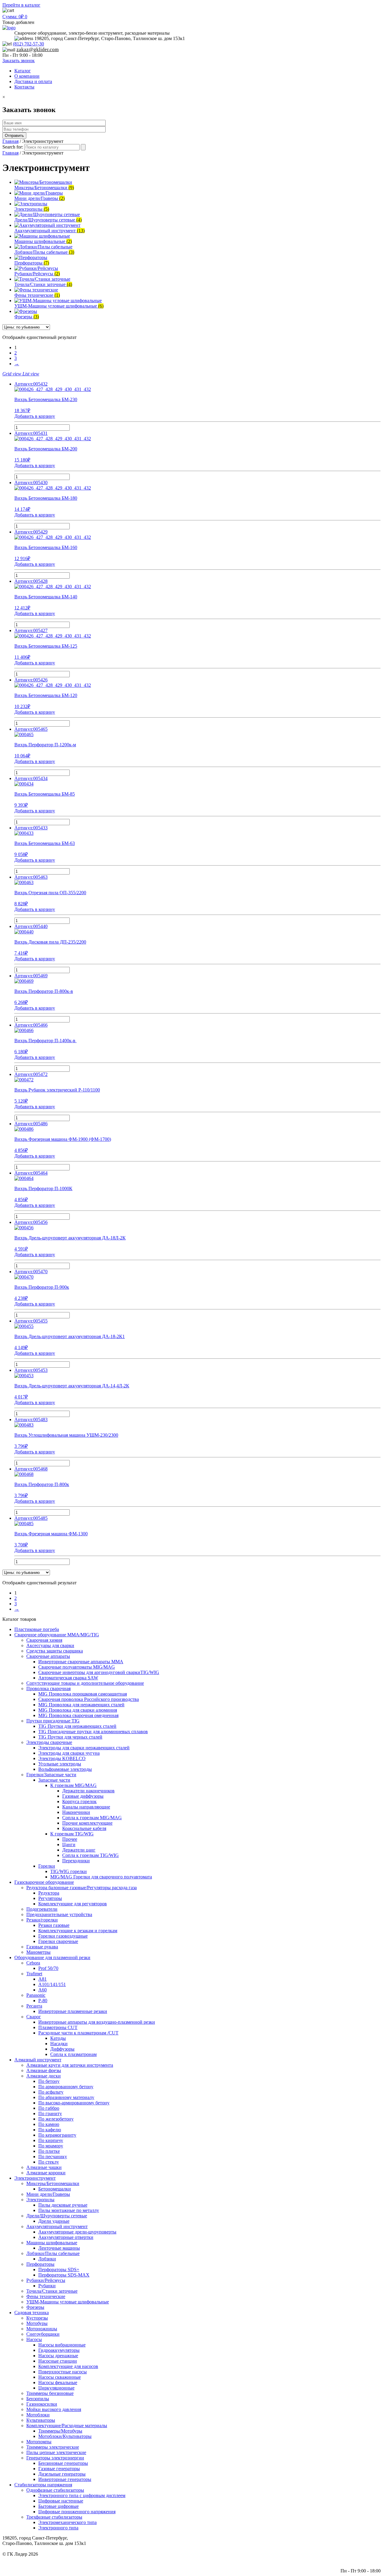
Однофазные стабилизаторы (55, 2490)
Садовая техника (32, 2313)
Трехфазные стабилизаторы (54, 2517)
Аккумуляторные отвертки (66, 2237)
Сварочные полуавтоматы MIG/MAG (77, 1667)
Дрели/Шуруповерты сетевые (57, 2216)
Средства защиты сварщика (55, 1651)
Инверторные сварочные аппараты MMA (81, 1662)
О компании (27, 76)
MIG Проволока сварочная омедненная (78, 1715)
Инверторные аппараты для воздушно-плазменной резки (97, 2022)
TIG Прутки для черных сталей (70, 1737)
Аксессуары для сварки (50, 1645)
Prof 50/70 (48, 1968)
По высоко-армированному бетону (74, 2103)
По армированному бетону (66, 2087)
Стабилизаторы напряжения (43, 2485)
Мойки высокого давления (54, 2409)
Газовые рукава (42, 1947)
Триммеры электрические (53, 2447)
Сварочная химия (44, 1640)
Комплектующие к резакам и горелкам (78, 1931)
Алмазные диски (44, 2076)
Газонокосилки (42, 2404)
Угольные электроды (60, 1764)
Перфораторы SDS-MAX (64, 2275)
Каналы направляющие (86, 1807)
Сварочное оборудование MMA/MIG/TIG (57, 1635)
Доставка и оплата (33, 81)
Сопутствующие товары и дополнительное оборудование (85, 1683)
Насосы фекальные (58, 2382)
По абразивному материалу (66, 2097)
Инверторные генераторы (65, 2479)
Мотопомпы (39, 2442)
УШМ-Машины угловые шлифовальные (68, 2302)
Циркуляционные (56, 2388)
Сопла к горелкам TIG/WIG (91, 1855)
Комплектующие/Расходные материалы (67, 2426)
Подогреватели (42, 1909)
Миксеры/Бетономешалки (53, 2183)
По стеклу (49, 2162)
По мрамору (51, 2146)
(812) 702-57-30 (28, 44)
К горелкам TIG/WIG (72, 1834)
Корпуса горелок (79, 1801)
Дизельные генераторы (62, 2474)
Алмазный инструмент (38, 2060)
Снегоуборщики (43, 2334)
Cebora (33, 1963)
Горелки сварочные (58, 1941)
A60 (42, 1990)
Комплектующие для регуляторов (73, 1904)
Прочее (70, 1839)
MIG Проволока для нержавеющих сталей (81, 1705)
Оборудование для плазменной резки (52, 1957)
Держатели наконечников (88, 1791)
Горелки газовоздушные (63, 1936)
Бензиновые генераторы (63, 2463)
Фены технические (46, 2296)
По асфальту (51, 2092)
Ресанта (34, 2006)
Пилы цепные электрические (56, 2452)
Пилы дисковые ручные (63, 2205)
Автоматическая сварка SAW (68, 1678)
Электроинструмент (35, 2178)
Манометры (38, 1952)
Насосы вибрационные (62, 2345)
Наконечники (76, 1812)
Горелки (47, 1866)
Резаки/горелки (42, 1920)
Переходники (76, 1861)
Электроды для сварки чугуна (69, 1753)
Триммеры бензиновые (50, 2393)
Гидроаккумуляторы (59, 2350)
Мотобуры (37, 2323)
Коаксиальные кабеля (84, 1828)
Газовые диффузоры (83, 1796)
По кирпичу (51, 2140)
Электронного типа (58, 2528)
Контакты (24, 87)
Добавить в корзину (35, 416)
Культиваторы (41, 2420)
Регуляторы (50, 1898)
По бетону (49, 2081)
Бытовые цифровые (58, 2506)
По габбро (49, 2108)
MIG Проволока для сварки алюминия (78, 1710)
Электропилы (40, 2200)
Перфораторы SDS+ (59, 2270)
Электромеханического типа (67, 2522)
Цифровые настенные (61, 2501)
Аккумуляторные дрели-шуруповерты (77, 2232)
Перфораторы (40, 2264)
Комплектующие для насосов (68, 2366)
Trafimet (34, 1974)
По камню (49, 2124)
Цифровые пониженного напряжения (77, 2512)
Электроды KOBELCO (62, 1758)
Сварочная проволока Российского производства (89, 1699)
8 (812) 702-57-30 (363, 2559)
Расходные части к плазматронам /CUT (78, 2033)
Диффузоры (62, 2049)
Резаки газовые (54, 1925)
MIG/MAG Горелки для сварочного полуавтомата (101, 1877)
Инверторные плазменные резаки (73, 2011)
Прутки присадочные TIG (53, 1721)
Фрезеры (35, 2307)
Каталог (23, 71)
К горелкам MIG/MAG (73, 1785)
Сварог (34, 2017)
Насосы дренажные (58, 2356)
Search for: (13, 147)
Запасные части (54, 1780)
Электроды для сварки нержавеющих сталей (84, 1748)
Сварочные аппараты (48, 1656)
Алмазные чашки (44, 2167)
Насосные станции (58, 2361)
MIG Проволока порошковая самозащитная (83, 1694)
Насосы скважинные (60, 2377)
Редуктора (49, 1893)
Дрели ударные (54, 2221)
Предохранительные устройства (59, 1914)
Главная (10, 141)
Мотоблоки (38, 2415)
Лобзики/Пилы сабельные (53, 2253)
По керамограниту (57, 2135)
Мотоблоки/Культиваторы (65, 2436)
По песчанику (53, 2157)
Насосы (34, 2339)
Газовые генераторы (59, 2469)
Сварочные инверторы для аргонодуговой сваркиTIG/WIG (99, 1672)
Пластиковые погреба (37, 1629)
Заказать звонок (19, 61)
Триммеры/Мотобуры (60, 2431)
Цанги (69, 1845)
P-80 (43, 2001)
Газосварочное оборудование (44, 1882)
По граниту (50, 2113)
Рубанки (47, 2286)
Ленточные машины (59, 2248)
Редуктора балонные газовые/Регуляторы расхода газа (82, 1888)
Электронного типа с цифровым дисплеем (82, 2495)
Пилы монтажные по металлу (69, 2210)
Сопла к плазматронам (73, 2054)
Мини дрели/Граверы (48, 2194)
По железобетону (56, 2119)
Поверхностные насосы (63, 2372)
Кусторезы (37, 2318)
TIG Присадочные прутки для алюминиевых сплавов (93, 1732)
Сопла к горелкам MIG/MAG (92, 1818)
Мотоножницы (42, 2329)
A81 (42, 1979)
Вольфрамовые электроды (65, 1769)
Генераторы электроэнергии (55, 2458)
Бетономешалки (55, 2189)
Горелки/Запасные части (51, 1775)
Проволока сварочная (48, 1688)
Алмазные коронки (46, 2173)
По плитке (49, 2151)
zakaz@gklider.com (38, 49)
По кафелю (50, 2130)
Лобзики (47, 2259)
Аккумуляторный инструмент (57, 2226)
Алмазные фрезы (44, 2070)
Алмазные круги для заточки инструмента (70, 2065)
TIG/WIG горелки (69, 1871)
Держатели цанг (79, 1850)
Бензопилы (38, 2399)
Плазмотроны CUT (58, 2027)
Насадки (59, 2044)
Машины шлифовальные (52, 2243)
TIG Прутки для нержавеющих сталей (77, 1726)
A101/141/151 (52, 1984)
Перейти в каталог (21, 5)
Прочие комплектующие (87, 1823)
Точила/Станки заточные (52, 2291)
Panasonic (36, 1995)
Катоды (58, 2038)
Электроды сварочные (49, 1742)
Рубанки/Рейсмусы (46, 2280)
